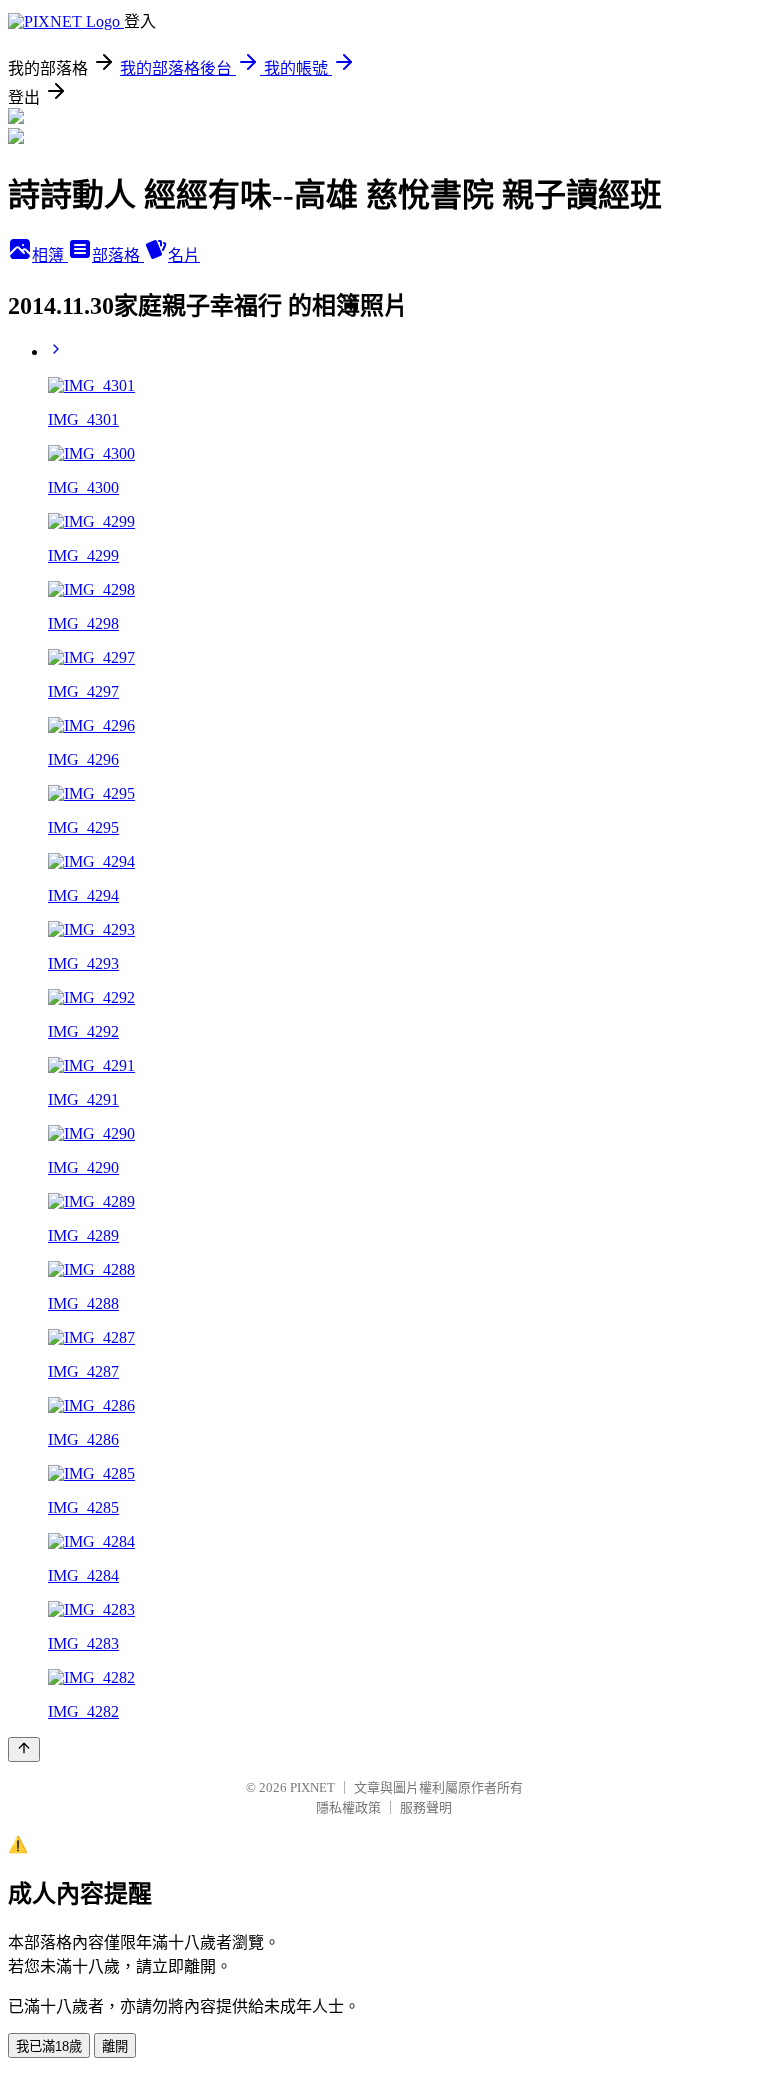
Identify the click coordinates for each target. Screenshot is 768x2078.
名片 (184, 255)
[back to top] (24, 1749)
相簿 (50, 255)
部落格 (118, 255)
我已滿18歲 (49, 2046)
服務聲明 (426, 1807)
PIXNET (312, 1787)
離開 (115, 2046)
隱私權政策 (348, 1807)
